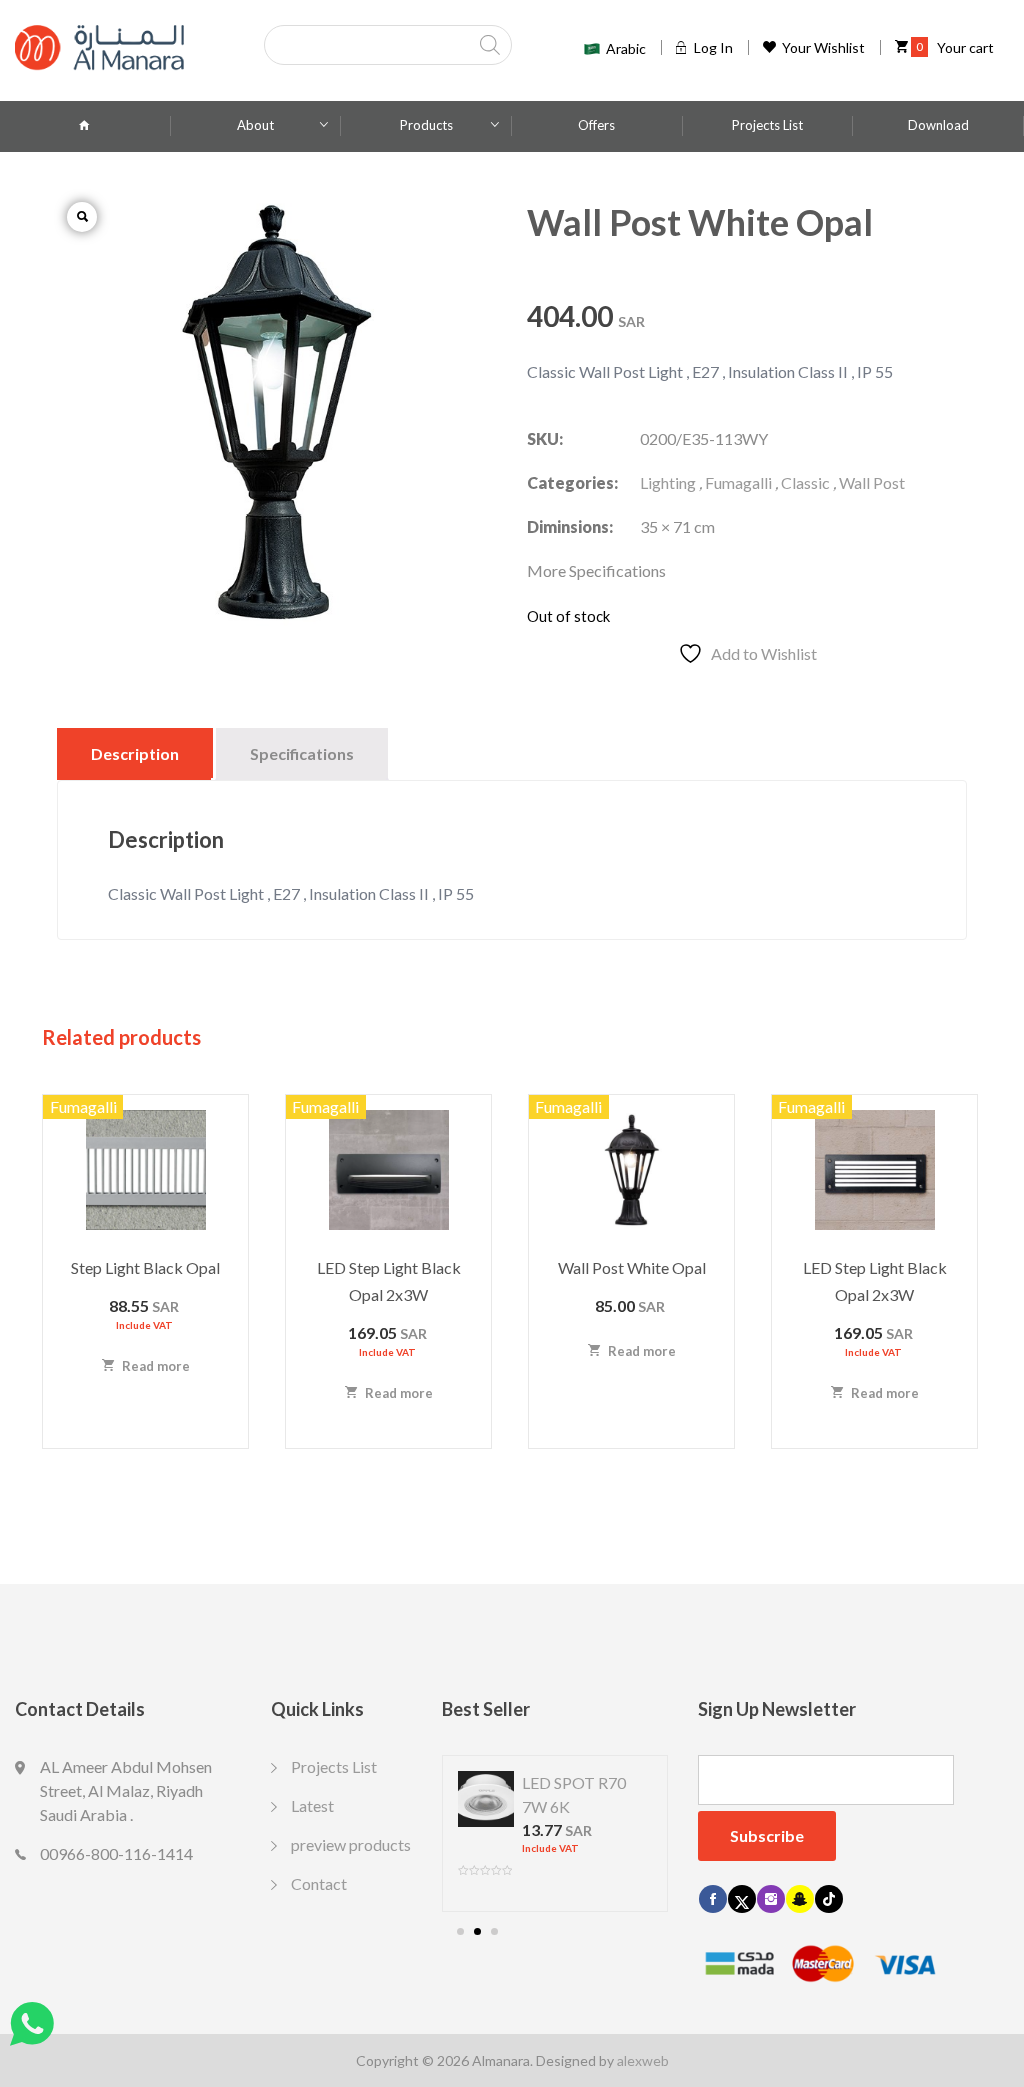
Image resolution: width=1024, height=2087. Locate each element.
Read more (154, 1366)
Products (426, 125)
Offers (596, 125)
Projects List (767, 125)
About (255, 125)
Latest (312, 1805)
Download (938, 125)
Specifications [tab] (302, 753)
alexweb (643, 2060)
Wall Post (872, 482)
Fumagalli (738, 482)
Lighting (668, 482)
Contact (319, 1883)
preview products (351, 1844)
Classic (805, 482)
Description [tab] (135, 753)
